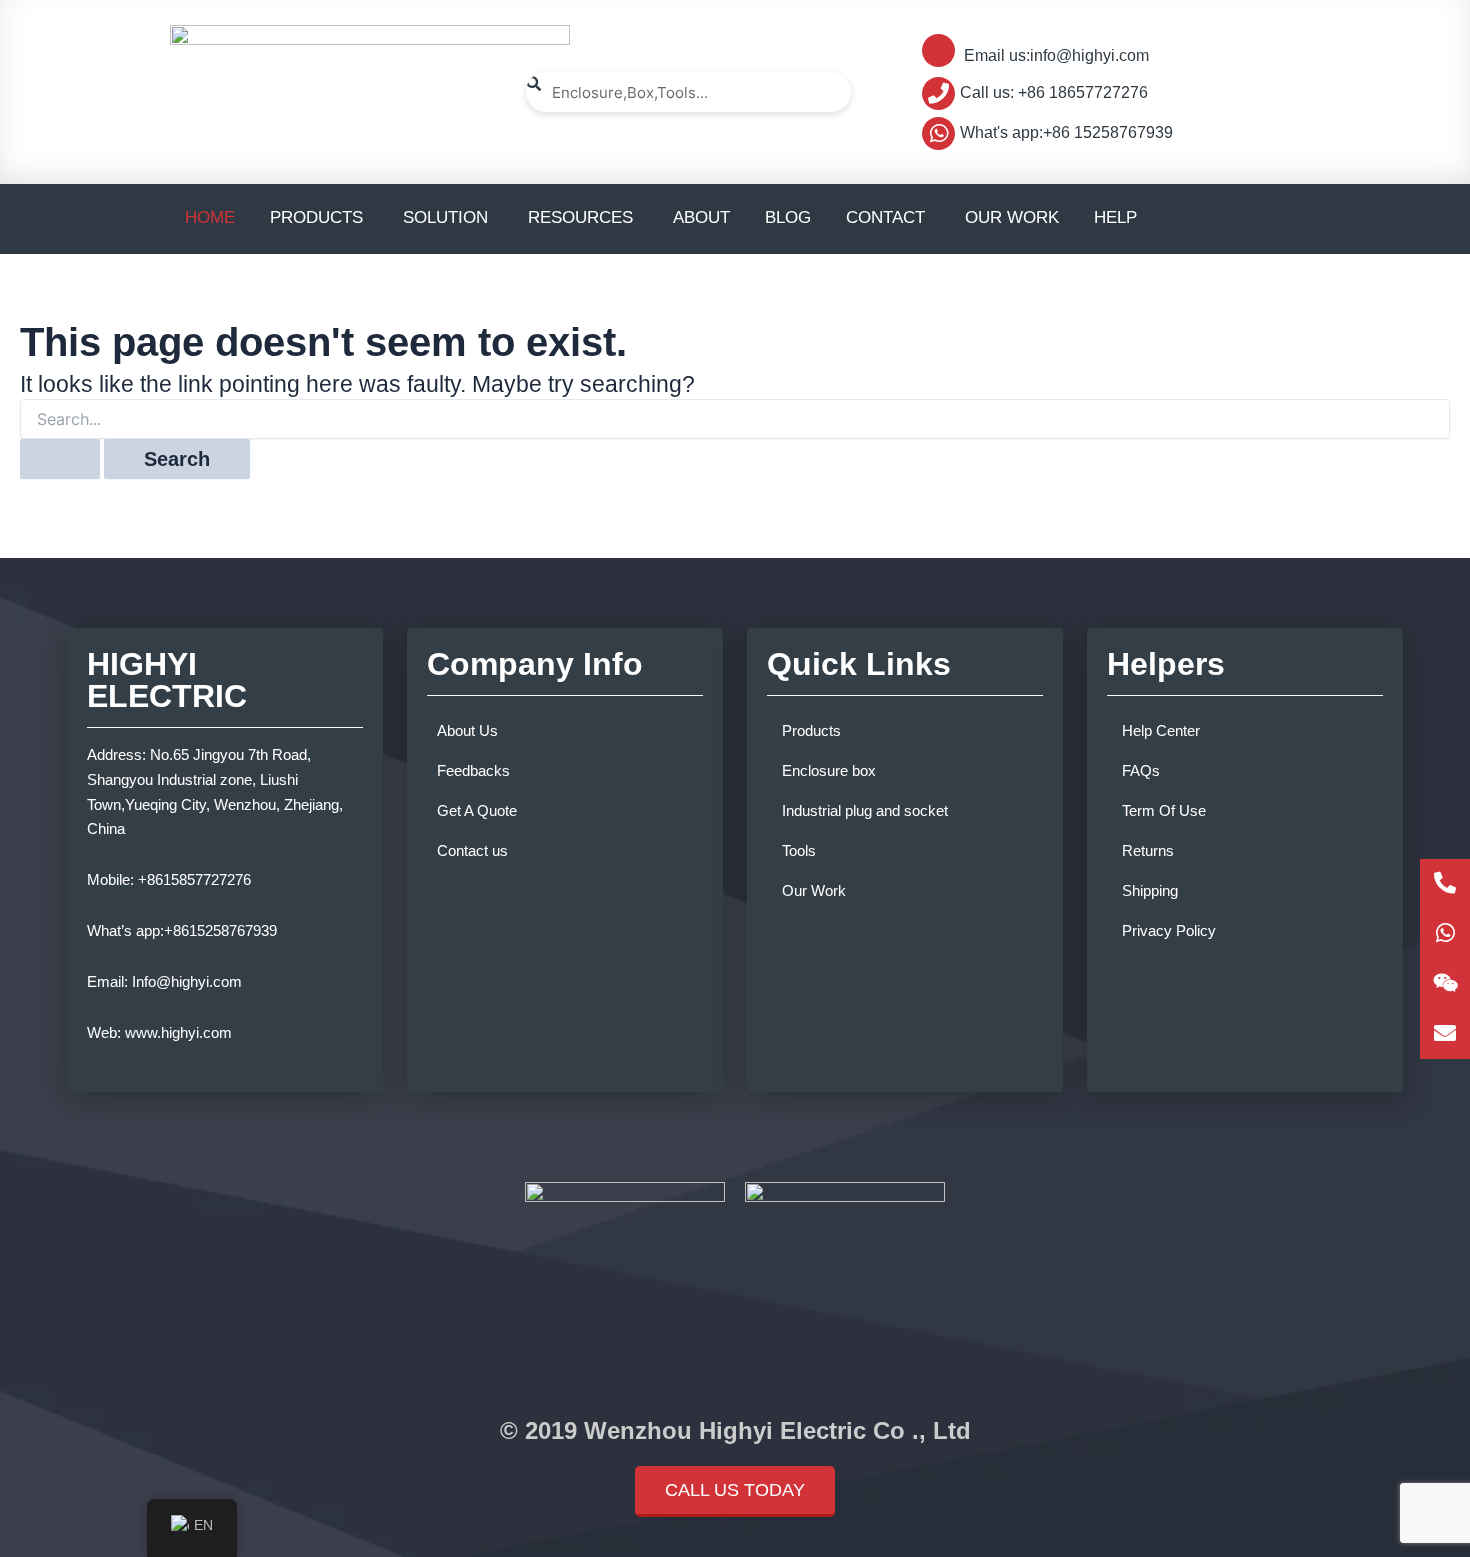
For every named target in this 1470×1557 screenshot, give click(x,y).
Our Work (814, 890)
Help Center (1161, 730)
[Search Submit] (60, 459)
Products (811, 730)
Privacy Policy (1169, 930)
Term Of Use (1164, 810)
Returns (1148, 850)
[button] (735, 1491)
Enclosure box (829, 770)
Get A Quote (477, 810)
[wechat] (1445, 984)
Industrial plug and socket (865, 810)
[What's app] (1445, 934)
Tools (799, 850)
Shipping (1150, 890)
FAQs (1141, 770)
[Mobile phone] (1445, 884)
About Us (467, 730)
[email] (1445, 1034)
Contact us (472, 850)
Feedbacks (473, 770)
